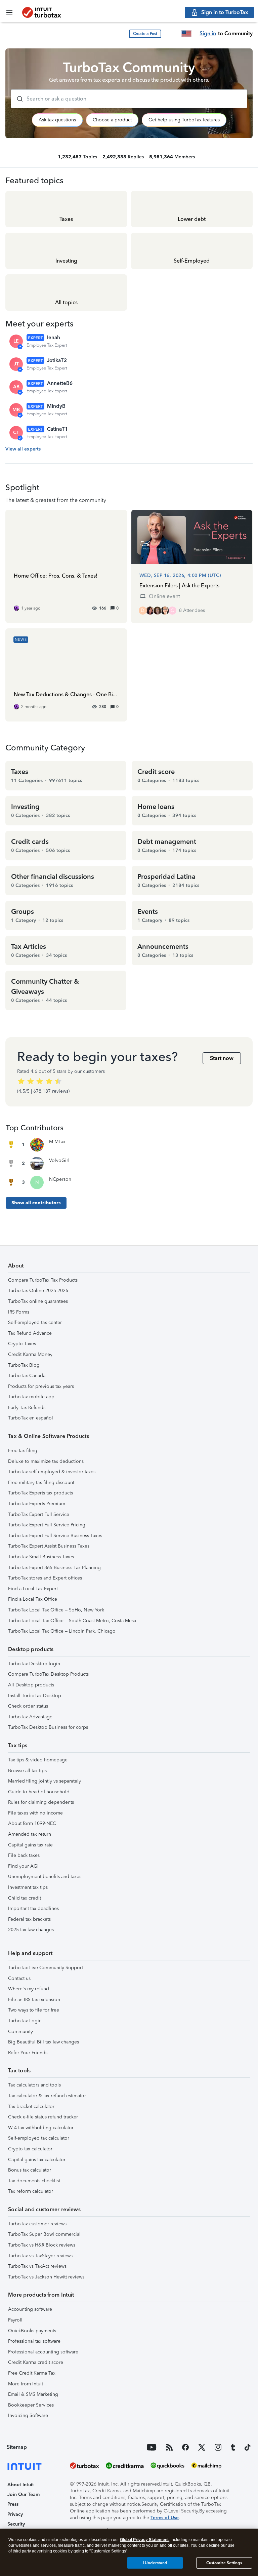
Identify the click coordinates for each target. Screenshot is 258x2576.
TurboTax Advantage (30, 1717)
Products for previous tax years (41, 1386)
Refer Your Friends (28, 2053)
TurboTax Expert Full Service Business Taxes (55, 1536)
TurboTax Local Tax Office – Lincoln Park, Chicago (62, 1631)
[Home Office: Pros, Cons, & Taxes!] (66, 566)
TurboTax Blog (24, 1365)
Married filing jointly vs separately (45, 1781)
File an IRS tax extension (34, 2000)
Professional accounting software (43, 2352)
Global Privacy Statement (144, 2540)
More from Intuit (26, 2384)
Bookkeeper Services (31, 2405)
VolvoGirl (59, 1160)
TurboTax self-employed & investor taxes (52, 1472)
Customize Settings (224, 2563)
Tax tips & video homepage (38, 1760)
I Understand (155, 2563)
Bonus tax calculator (30, 2170)
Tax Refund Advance (30, 1333)
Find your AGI (23, 1866)
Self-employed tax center (35, 1322)
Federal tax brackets (29, 1919)
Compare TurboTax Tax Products (43, 1280)
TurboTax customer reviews (37, 2224)
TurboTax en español (31, 1418)
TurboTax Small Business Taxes (41, 1557)
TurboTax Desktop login (34, 1664)
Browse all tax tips (27, 1771)
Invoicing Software (28, 2415)
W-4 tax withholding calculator (41, 2128)
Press (13, 2504)
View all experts (23, 449)
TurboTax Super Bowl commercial (44, 2234)
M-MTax (57, 1142)
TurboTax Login (25, 2021)
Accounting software (30, 2309)
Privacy (15, 2514)
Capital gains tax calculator (37, 2160)
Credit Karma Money (30, 1354)
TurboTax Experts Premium (37, 1504)
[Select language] (186, 34)
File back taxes (24, 1855)
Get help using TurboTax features (184, 120)
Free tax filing (23, 1451)
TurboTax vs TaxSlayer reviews (40, 2256)
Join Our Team (24, 2494)
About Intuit (21, 2485)
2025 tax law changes (31, 1930)
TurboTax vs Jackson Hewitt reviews (46, 2277)
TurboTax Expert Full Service (39, 1514)
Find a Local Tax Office (33, 1599)
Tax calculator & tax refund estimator (47, 2096)
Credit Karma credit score (36, 2362)
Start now (222, 1058)
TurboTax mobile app (31, 1397)
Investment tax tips (28, 1887)
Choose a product (112, 120)
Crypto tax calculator (30, 2149)
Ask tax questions (57, 120)
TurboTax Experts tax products (40, 1493)
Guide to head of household (39, 1792)
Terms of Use (165, 2518)
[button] (145, 34)
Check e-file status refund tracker (43, 2117)
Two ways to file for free (34, 2010)
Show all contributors (36, 1203)
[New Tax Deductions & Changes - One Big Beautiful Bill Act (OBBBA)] (66, 675)
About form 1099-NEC (32, 1823)
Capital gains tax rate (30, 1845)
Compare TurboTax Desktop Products (48, 1674)
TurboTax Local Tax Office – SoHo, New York (56, 1610)
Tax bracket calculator (31, 2106)
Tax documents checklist (34, 2181)
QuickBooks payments (32, 2331)
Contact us (19, 1978)
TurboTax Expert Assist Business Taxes (49, 1546)
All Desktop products (31, 1685)
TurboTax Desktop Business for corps (48, 1727)
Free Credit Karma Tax (32, 2373)
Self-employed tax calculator (39, 2138)
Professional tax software (34, 2341)
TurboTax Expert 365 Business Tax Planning (54, 1568)
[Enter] (17, 99)
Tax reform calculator (31, 2191)
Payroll (15, 2320)
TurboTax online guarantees (38, 1301)
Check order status (28, 1706)
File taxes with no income (35, 1813)
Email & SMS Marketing (33, 2394)
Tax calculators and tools (34, 2085)
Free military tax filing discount (41, 1482)
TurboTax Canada (27, 1376)
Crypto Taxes (22, 1344)
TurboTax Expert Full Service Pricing (47, 1525)
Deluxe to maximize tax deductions (46, 1461)
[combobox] (129, 99)
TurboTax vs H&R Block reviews (42, 2245)
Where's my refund (29, 1989)
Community (20, 2032)
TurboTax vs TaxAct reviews (37, 2266)
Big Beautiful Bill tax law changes (44, 2042)
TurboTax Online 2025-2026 (38, 1291)
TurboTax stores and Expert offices (45, 1578)
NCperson (60, 1179)
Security (16, 2524)
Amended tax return (30, 1834)
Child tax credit (25, 1898)
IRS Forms (19, 1312)
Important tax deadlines (33, 1908)
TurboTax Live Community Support (46, 1968)
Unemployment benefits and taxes (45, 1877)
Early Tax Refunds (27, 1408)
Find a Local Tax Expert (33, 1589)
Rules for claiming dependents (41, 1802)
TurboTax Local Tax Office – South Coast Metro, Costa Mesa (72, 1621)
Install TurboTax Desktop (35, 1696)
